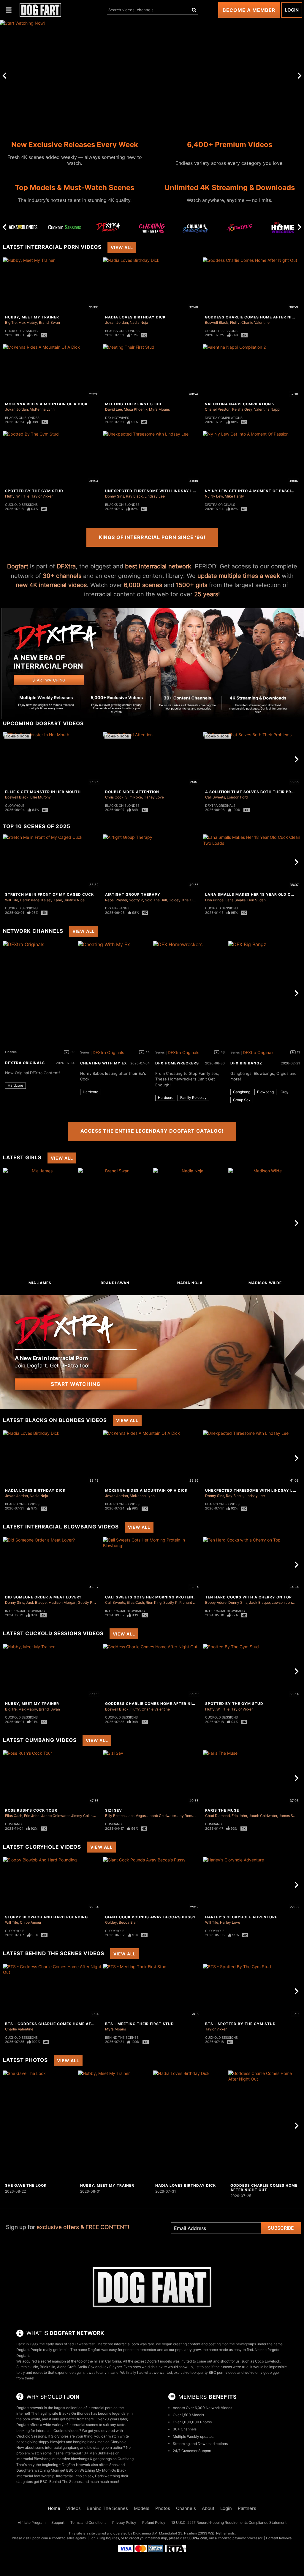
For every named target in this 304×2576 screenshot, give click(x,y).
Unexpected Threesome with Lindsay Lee (151, 491)
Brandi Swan (49, 322)
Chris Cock (114, 797)
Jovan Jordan (117, 322)
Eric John (32, 1816)
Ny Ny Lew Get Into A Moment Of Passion (251, 491)
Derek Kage (30, 900)
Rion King (154, 1602)
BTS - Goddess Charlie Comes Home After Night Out (64, 2024)
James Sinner (290, 1816)
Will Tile (23, 496)
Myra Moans (159, 409)
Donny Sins (115, 496)
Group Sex (242, 1100)
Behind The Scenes (122, 2038)
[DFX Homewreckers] (283, 229)
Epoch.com (39, 2538)
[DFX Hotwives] (239, 229)
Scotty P (136, 900)
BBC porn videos (223, 2372)
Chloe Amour (31, 1922)
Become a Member (249, 10)
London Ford (237, 797)
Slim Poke (134, 797)
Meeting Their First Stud (133, 404)
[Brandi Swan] (115, 1223)
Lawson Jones (284, 1602)
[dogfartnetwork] (40, 10)
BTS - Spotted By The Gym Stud (240, 2024)
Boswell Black (217, 322)
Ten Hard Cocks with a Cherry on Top (248, 1597)
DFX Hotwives (117, 418)
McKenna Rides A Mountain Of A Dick (46, 404)
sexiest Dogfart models (153, 2361)
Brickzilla (47, 2367)
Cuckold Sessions (21, 331)
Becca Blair (128, 1922)
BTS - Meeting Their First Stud (140, 2024)
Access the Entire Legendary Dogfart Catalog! (152, 1131)
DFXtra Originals (220, 505)
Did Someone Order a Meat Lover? (43, 1597)
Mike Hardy (234, 496)
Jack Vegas (136, 1816)
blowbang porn (100, 2447)
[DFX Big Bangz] (265, 993)
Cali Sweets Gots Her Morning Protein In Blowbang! (165, 1597)
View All (122, 247)
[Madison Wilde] (265, 1223)
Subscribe (281, 2228)
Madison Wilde (265, 1283)
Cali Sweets (215, 797)
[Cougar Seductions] (196, 229)
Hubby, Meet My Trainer (32, 317)
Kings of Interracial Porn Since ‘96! (152, 537)
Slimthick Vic (27, 2367)
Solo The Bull (156, 900)
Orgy (285, 1092)
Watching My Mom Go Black (103, 2470)
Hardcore (15, 1085)
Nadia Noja (139, 322)
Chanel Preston (218, 409)
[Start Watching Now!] (152, 75)
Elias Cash (135, 1602)
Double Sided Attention (132, 792)
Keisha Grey (242, 409)
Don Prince (214, 900)
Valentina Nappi (267, 409)
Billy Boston (115, 1816)
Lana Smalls (235, 900)
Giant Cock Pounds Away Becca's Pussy (151, 1917)
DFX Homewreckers (177, 1063)
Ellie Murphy (41, 797)
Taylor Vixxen (42, 496)
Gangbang (242, 1092)
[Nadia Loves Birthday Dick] (190, 2126)
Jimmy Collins (83, 1816)
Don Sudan (256, 900)
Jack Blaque (36, 1602)
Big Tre (11, 322)
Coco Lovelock (268, 2361)
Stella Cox (86, 2367)
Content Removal (279, 2538)
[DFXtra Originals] (108, 227)
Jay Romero (187, 1816)
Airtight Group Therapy (133, 894)
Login (292, 10)
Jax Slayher (112, 2367)
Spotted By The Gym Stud (34, 491)
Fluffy (235, 322)
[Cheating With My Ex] (152, 229)
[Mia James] (40, 1223)
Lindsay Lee (155, 496)
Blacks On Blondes (122, 331)
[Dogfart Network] (152, 2287)
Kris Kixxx (190, 900)
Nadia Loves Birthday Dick (135, 317)
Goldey (175, 900)
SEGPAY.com (197, 2538)
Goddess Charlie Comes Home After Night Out (158, 1704)
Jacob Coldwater (55, 1816)
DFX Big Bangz (117, 908)
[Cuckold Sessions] (65, 227)
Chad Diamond (217, 1816)
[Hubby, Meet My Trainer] (115, 2126)
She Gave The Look (26, 2185)
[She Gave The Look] (40, 2126)
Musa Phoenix (136, 409)
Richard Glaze (191, 1602)
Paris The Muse (222, 1810)
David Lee (114, 409)
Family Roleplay (193, 1097)
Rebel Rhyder (116, 900)
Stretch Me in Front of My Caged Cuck (49, 894)
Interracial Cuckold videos (58, 2431)
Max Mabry (28, 322)
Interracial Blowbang (25, 1611)
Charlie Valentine (255, 322)
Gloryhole (15, 806)
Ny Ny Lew (214, 496)
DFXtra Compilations (224, 418)
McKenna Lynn (42, 409)
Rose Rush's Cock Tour (31, 1810)
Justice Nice (74, 900)
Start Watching (76, 1384)
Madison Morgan (62, 1602)
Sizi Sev (114, 1810)
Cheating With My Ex (104, 1063)
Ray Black (134, 496)
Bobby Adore (216, 1602)
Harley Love (154, 797)
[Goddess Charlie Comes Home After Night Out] (265, 2126)
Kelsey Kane (52, 900)
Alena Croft (66, 2367)
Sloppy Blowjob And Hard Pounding (46, 1917)
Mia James (40, 1283)
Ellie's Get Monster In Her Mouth (43, 792)
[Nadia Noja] (190, 1223)
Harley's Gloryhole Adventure (241, 1917)
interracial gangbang (62, 2447)
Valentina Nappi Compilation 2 (240, 404)
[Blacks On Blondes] (21, 227)
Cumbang (13, 1824)
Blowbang (265, 1092)
